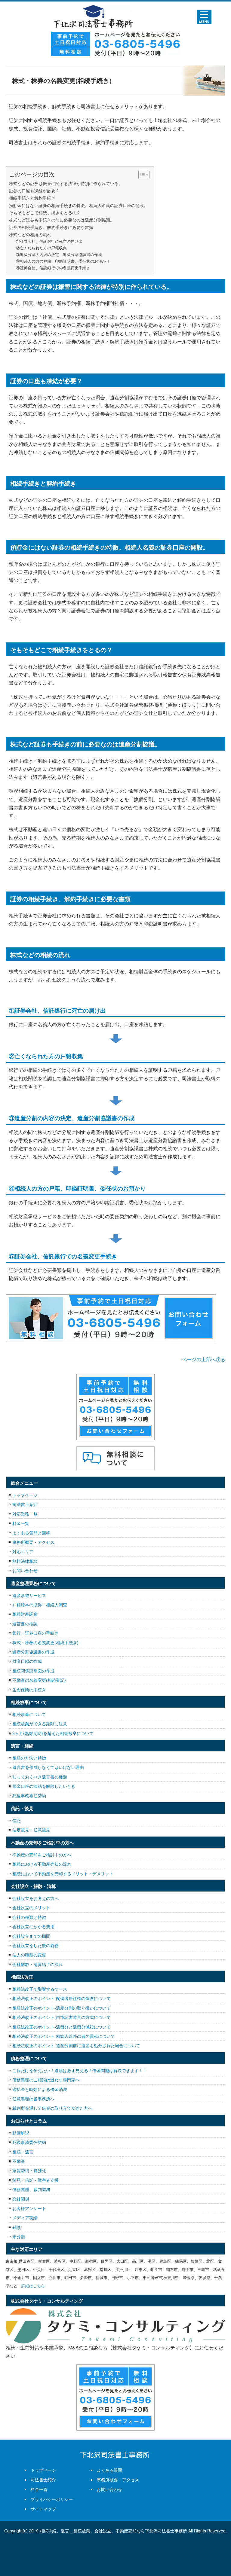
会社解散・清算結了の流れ (38, 1964)
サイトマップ (43, 2509)
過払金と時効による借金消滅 (40, 2089)
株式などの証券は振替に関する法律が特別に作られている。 (66, 183)
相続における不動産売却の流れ (42, 1864)
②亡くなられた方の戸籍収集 (41, 248)
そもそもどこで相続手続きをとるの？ (45, 212)
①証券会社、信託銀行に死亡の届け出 (49, 241)
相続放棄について (29, 1714)
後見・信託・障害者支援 (35, 2180)
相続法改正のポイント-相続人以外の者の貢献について (64, 2036)
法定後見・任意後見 (31, 1830)
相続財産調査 (25, 1614)
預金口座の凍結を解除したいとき (44, 1786)
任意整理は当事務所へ (33, 2099)
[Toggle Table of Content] (141, 175)
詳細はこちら (33, 2286)
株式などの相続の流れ (30, 234)
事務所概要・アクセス (33, 1542)
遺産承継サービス (29, 1595)
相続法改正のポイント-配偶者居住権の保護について (62, 1998)
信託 (17, 1820)
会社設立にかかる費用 (33, 1926)
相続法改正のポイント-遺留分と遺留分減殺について (62, 2027)
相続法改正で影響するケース (40, 1989)
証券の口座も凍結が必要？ (34, 190)
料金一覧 (21, 1523)
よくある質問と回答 (31, 1533)
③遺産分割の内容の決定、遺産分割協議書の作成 (59, 254)
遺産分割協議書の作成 (33, 1652)
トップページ (25, 1495)
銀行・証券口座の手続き (35, 1633)
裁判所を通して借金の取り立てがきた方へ (52, 2108)
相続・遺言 (23, 2152)
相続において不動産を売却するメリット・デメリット (63, 1873)
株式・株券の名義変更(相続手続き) (45, 1642)
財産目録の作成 (27, 1661)
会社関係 (21, 2199)
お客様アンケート (29, 2208)
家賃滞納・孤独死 (29, 2170)
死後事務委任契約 (29, 1796)
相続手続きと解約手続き (32, 198)
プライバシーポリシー (52, 2499)
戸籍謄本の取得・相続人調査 (40, 1605)
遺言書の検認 (25, 1623)
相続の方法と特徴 (29, 1758)
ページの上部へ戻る (204, 1359)
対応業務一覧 (25, 1514)
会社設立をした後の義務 (35, 1945)
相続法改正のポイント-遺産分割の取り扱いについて (62, 2008)
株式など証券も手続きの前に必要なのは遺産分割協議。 (62, 219)
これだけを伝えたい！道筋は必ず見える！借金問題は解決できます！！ (80, 2070)
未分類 (19, 2236)
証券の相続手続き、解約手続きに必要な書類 (51, 227)
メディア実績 (25, 2218)
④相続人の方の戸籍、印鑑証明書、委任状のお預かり (63, 261)
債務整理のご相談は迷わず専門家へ (46, 2080)
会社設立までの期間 (31, 1936)
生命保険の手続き (29, 1690)
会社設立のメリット (31, 1907)
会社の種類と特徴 (29, 1917)
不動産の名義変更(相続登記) (39, 1680)
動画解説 (21, 2133)
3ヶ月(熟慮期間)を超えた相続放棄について (53, 1733)
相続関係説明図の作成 (33, 1671)
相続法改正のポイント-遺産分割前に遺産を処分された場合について (76, 2045)
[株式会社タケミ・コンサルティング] (115, 2326)
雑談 (17, 2227)
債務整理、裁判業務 (31, 2189)
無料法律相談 (25, 1561)
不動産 (19, 2161)
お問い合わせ (25, 1570)
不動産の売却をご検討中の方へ (42, 1855)
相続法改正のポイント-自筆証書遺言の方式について (62, 2017)
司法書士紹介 (25, 1504)
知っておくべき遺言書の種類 (40, 1777)
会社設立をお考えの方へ (35, 1898)
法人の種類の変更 (29, 1955)
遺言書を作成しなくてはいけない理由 (48, 1767)
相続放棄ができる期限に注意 (40, 1724)
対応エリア (23, 1551)
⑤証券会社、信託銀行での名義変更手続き (53, 268)
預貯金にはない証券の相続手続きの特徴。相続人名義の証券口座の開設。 (79, 205)
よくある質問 (109, 2470)
